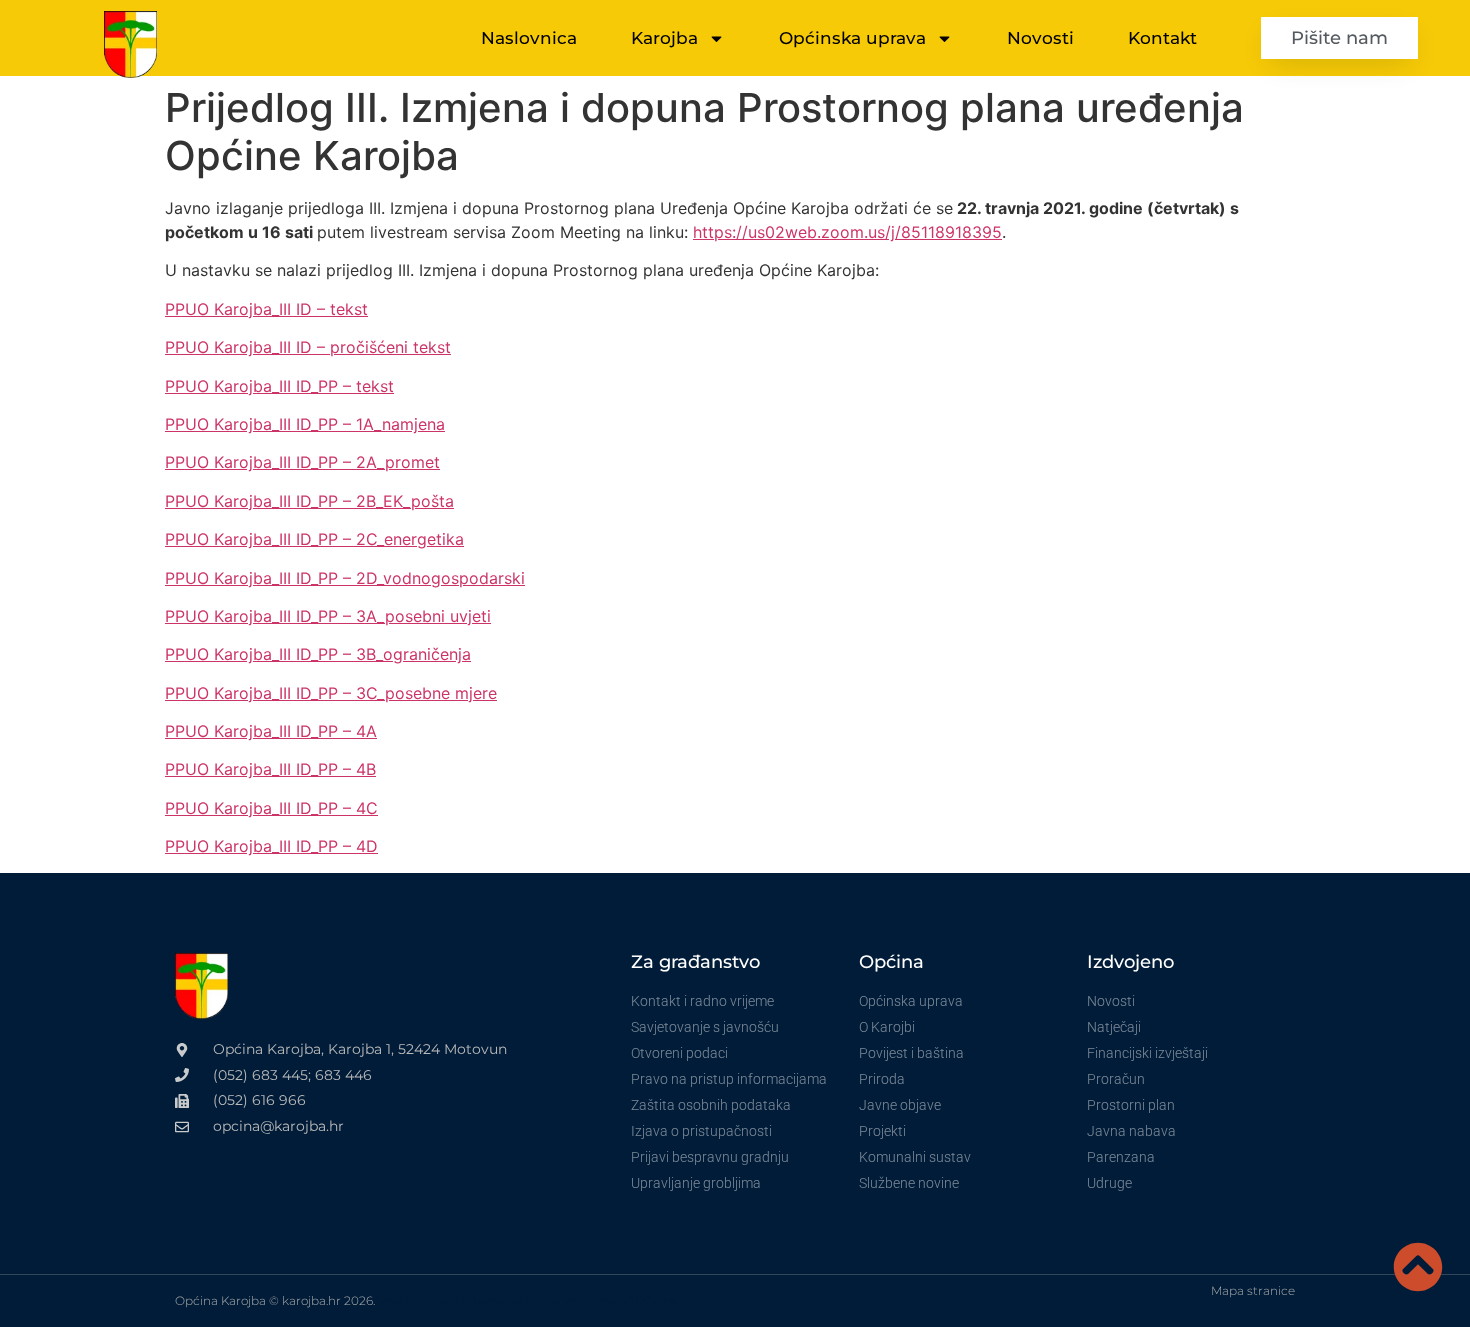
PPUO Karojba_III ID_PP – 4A (271, 731)
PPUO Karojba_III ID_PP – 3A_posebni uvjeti (328, 616)
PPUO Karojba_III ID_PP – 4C (271, 808)
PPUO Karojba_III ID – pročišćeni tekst (308, 347)
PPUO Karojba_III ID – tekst (266, 309)
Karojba (664, 38)
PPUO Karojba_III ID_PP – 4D (271, 846)
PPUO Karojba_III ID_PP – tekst (279, 386)
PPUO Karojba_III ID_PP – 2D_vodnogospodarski (345, 578)
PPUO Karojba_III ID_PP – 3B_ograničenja (318, 654)
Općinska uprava (852, 38)
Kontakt (1162, 38)
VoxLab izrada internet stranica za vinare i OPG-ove (528, 1300)
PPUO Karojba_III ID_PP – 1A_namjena (305, 424)
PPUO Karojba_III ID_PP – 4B (270, 769)
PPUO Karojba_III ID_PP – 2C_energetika (314, 539)
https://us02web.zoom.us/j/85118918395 (847, 232)
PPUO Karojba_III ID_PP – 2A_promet (302, 462)
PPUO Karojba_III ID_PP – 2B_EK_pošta (309, 501)
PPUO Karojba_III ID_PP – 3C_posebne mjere (331, 693)
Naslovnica (529, 38)
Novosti (1040, 38)
